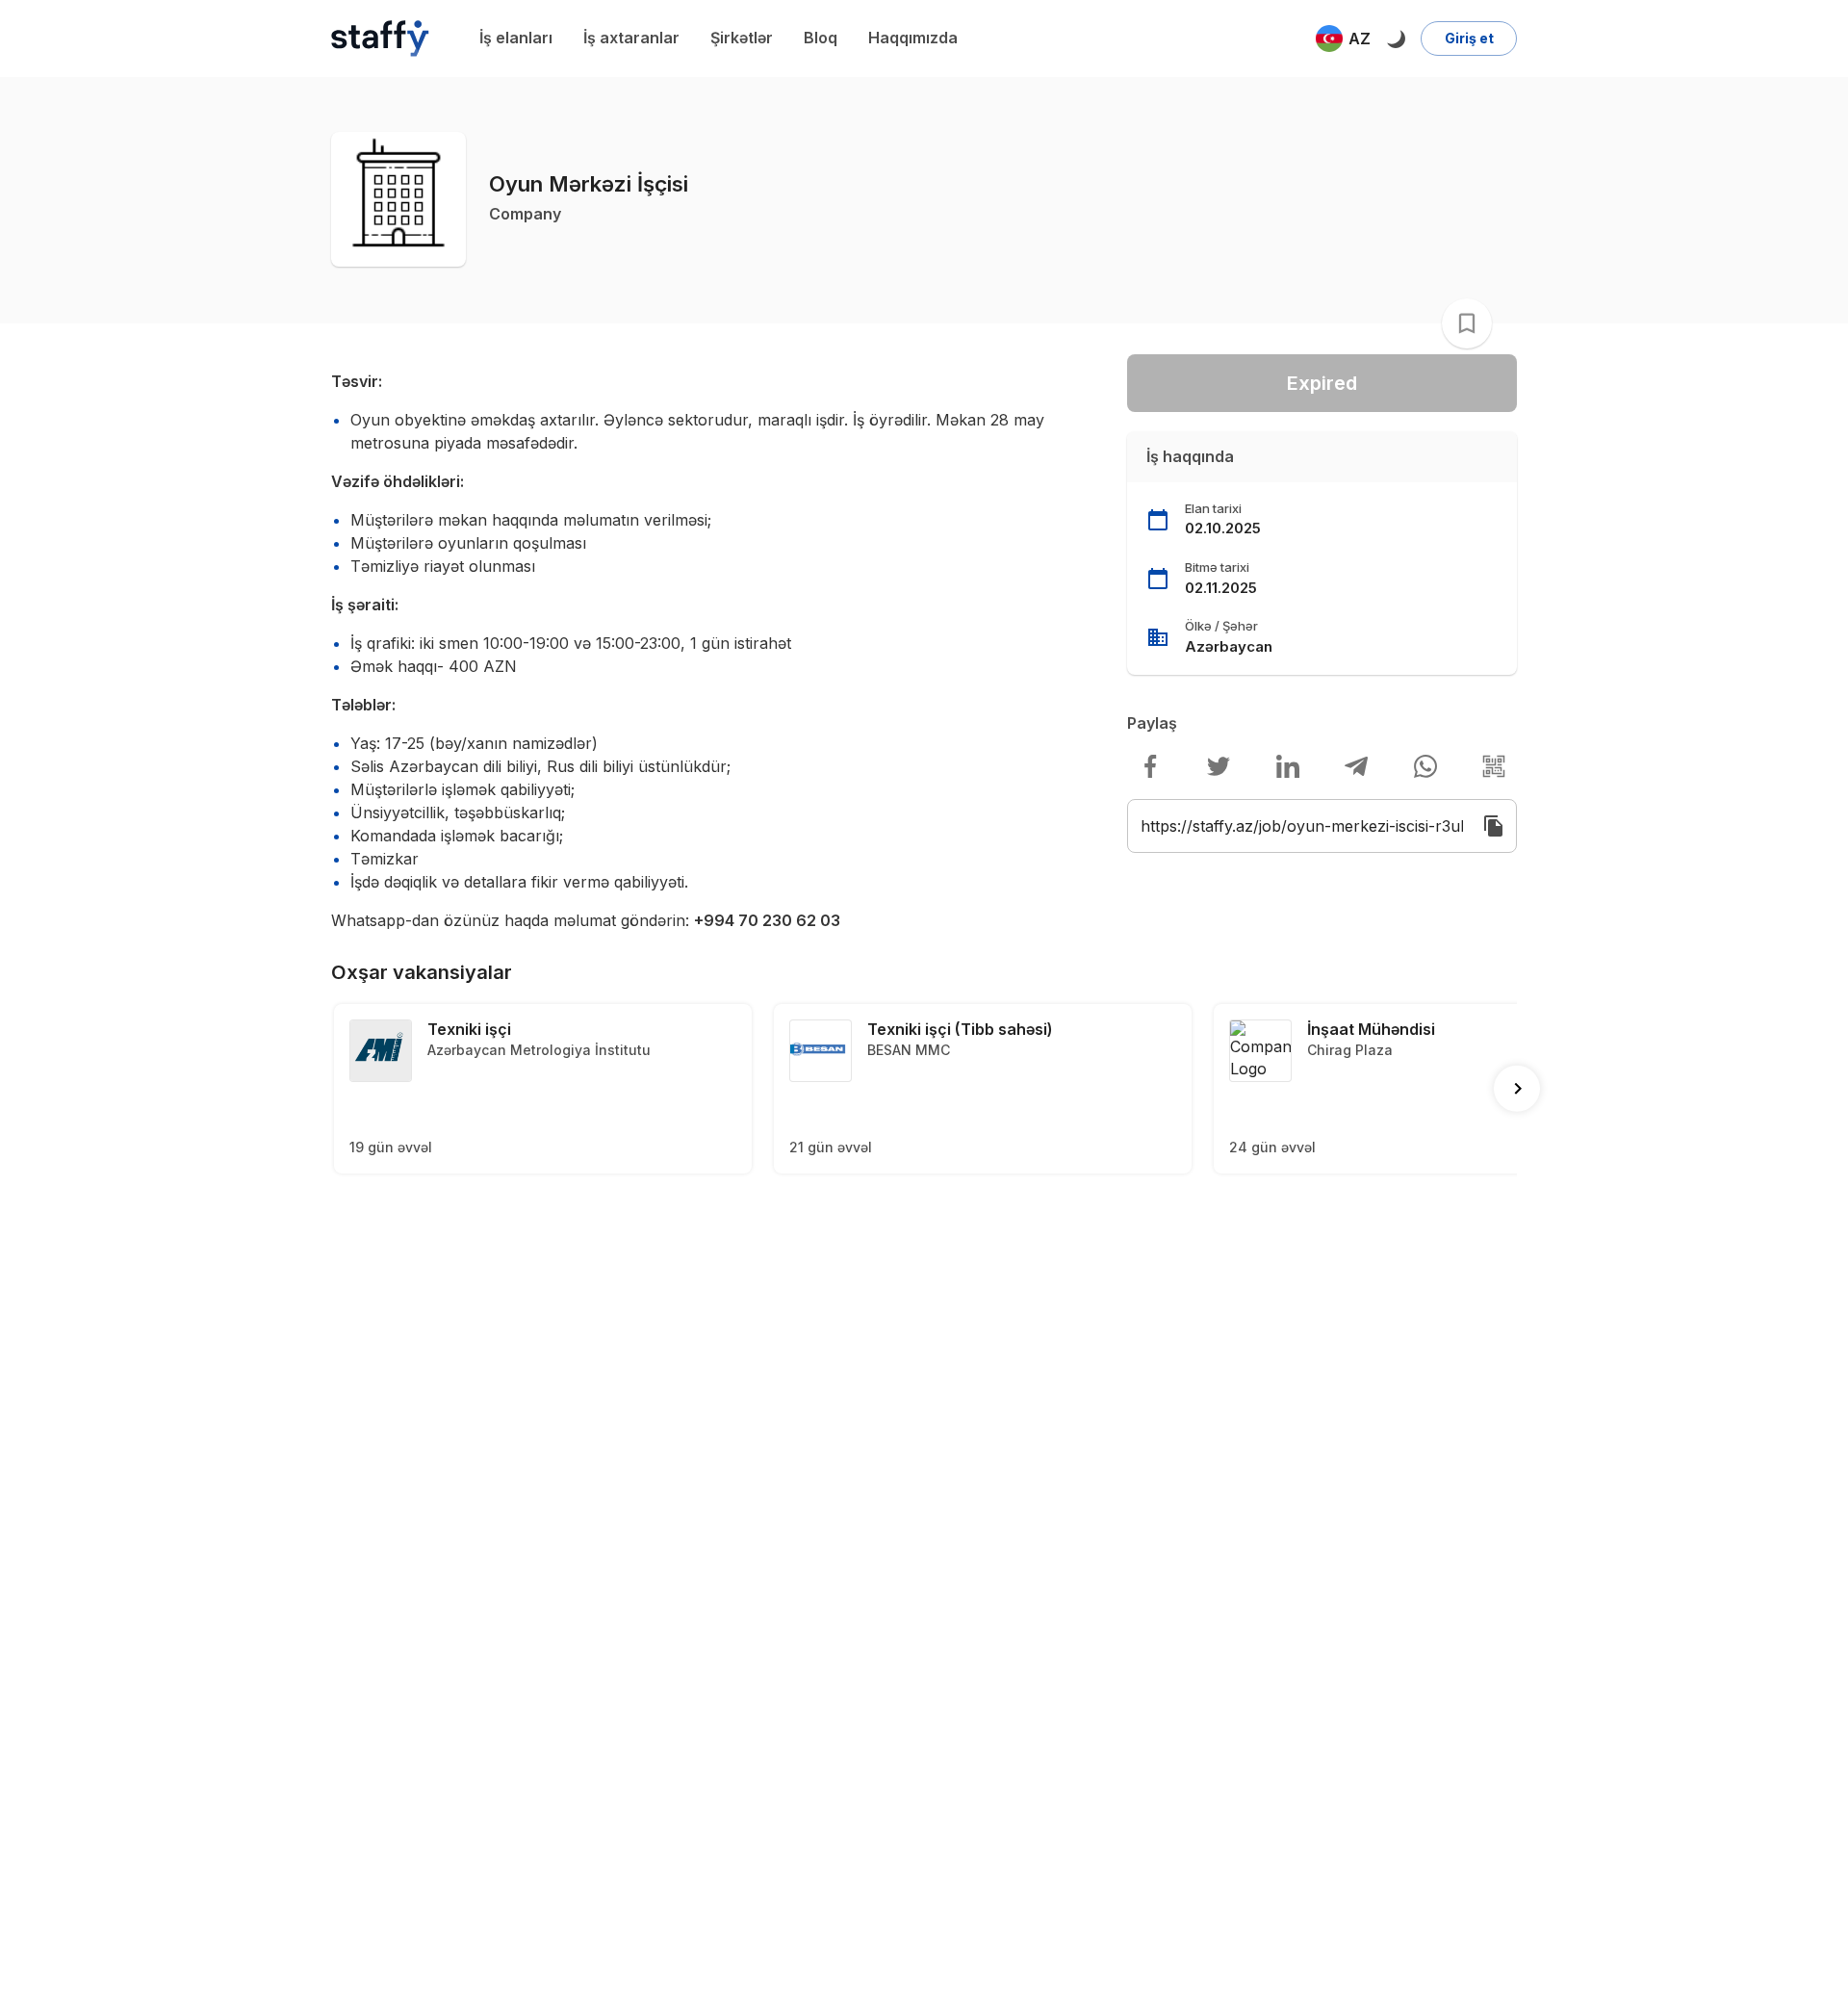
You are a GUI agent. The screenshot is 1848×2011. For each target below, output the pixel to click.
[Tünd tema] (1396, 39)
